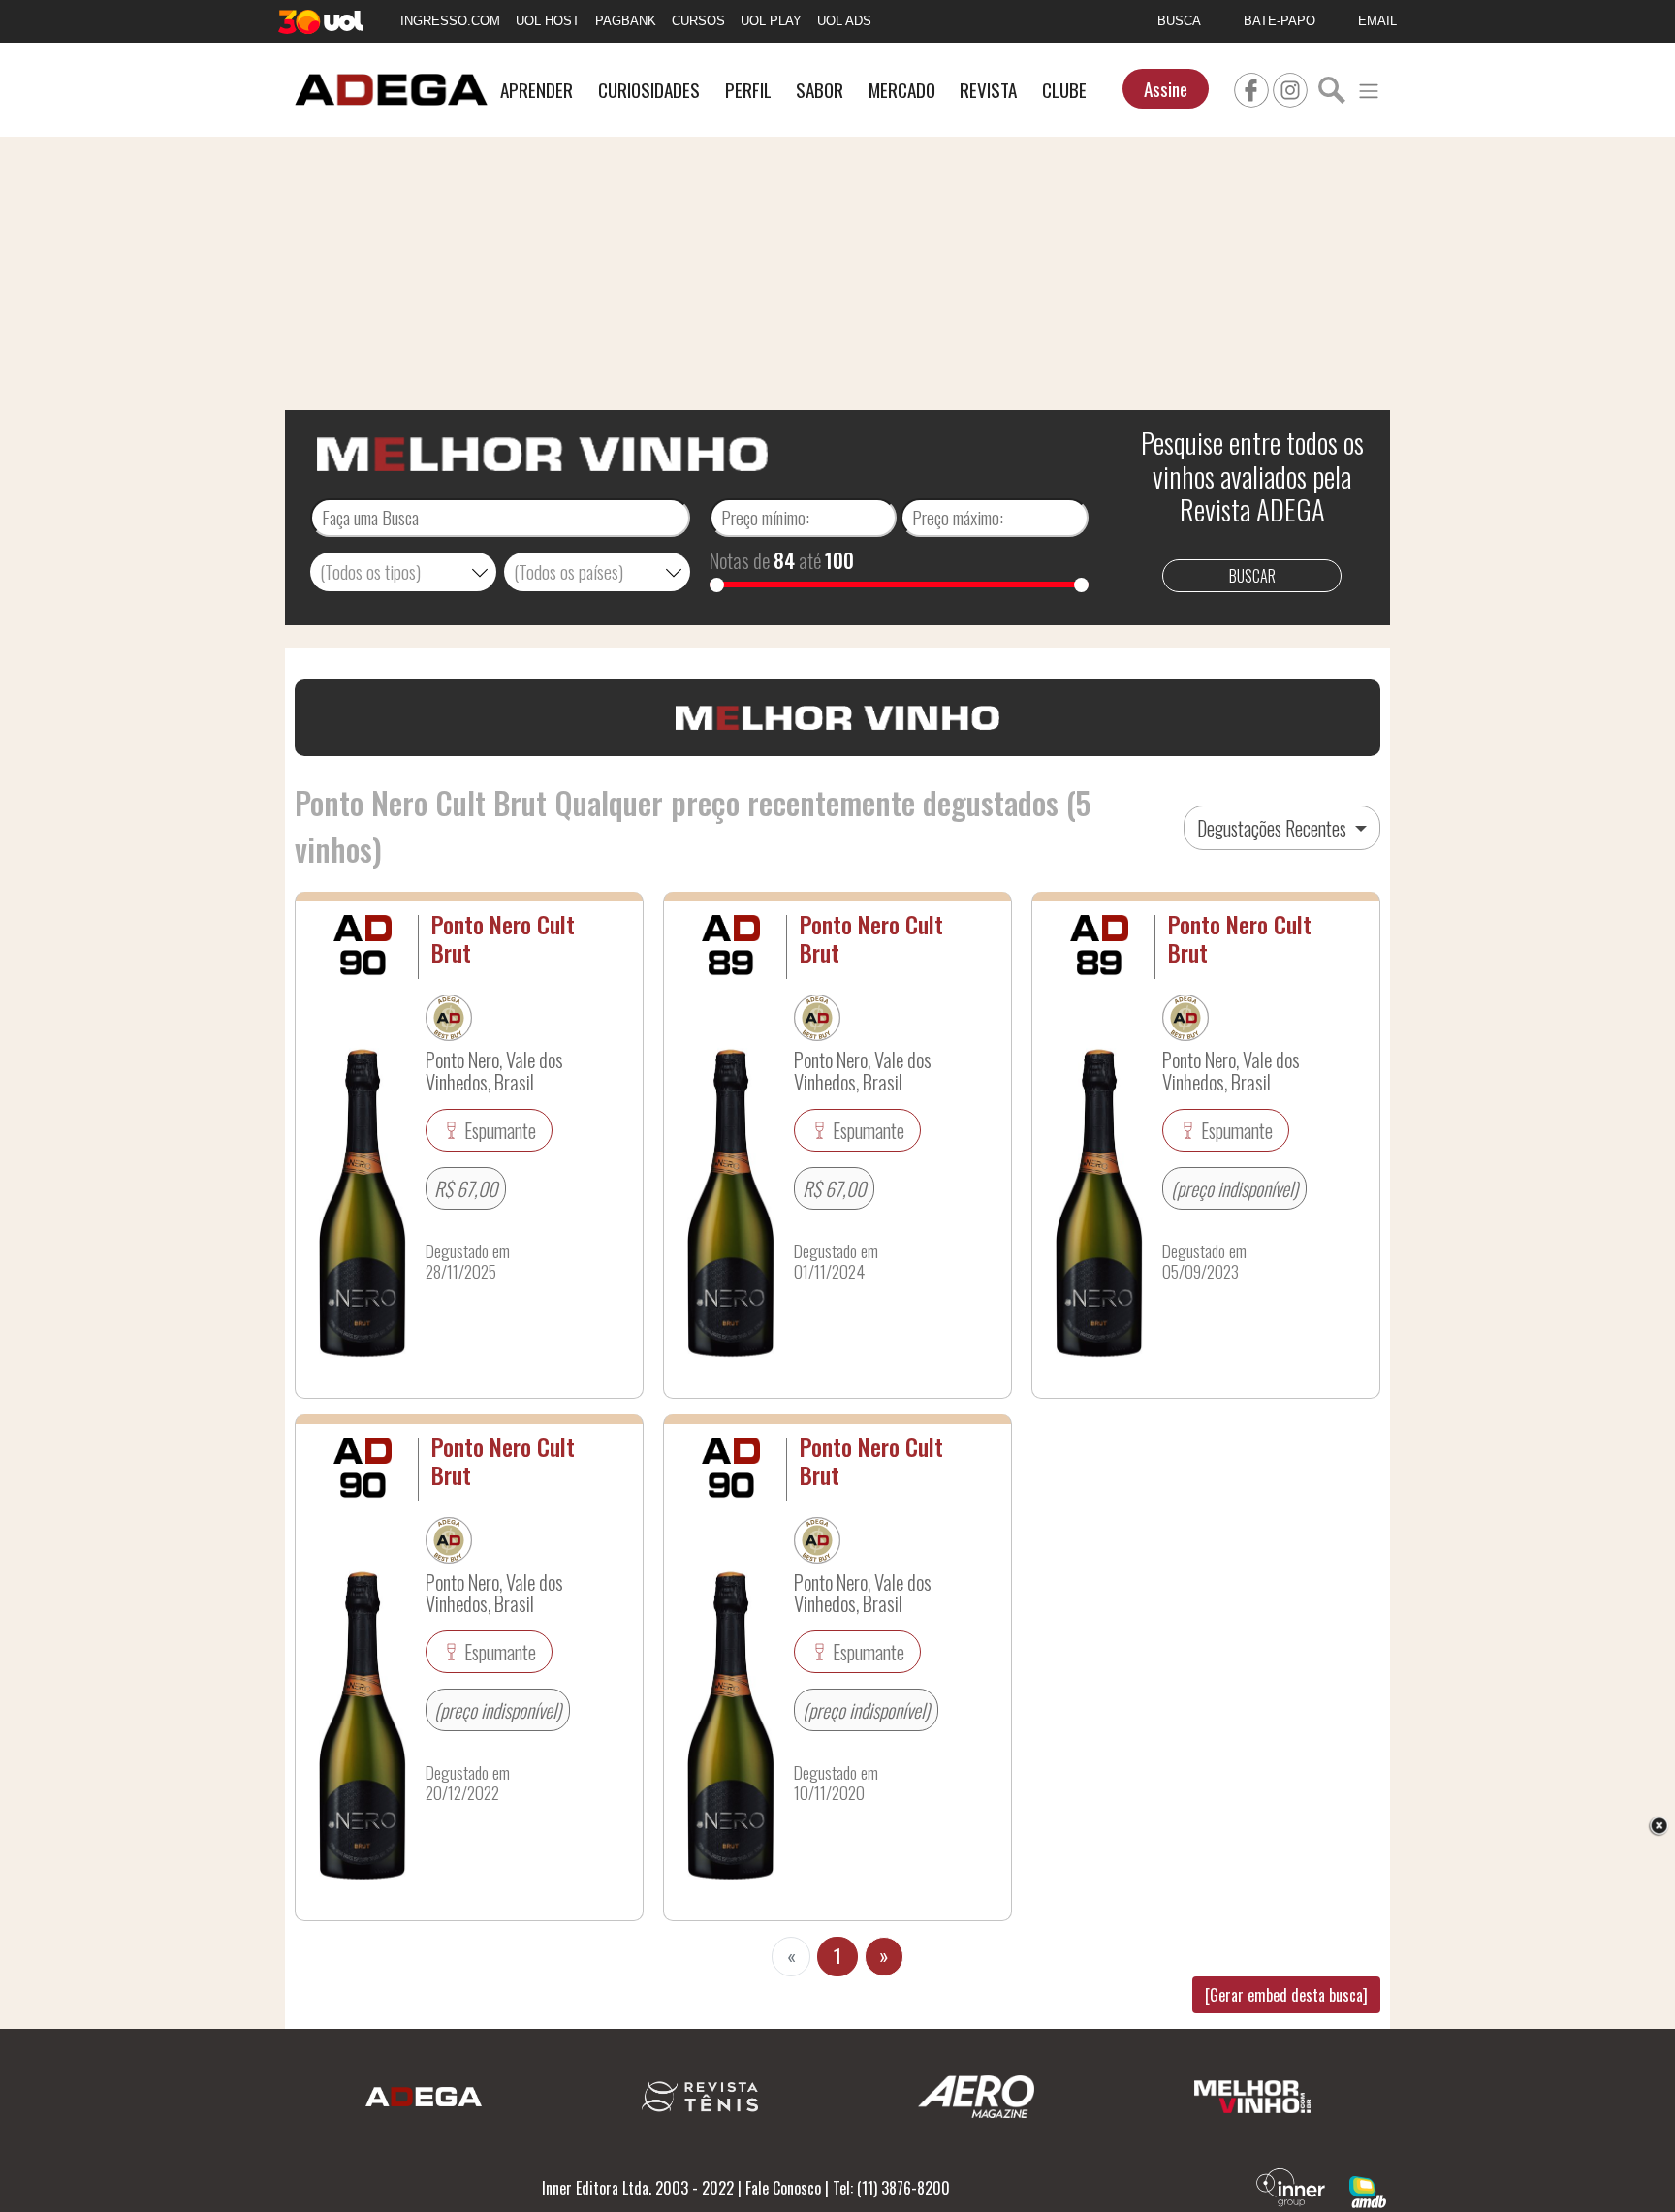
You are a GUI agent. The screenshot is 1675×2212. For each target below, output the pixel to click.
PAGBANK (626, 21)
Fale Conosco (783, 2188)
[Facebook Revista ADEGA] (1251, 87)
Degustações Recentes (1274, 828)
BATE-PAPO (1280, 21)
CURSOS (698, 21)
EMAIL (1377, 21)
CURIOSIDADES (649, 90)
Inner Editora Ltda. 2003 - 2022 (638, 2188)
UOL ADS (844, 21)
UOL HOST (548, 21)
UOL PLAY (771, 21)
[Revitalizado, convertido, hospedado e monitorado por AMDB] (1368, 2190)
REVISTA (988, 90)
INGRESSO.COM (450, 21)
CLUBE (1064, 90)
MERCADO (902, 90)
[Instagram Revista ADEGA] (1290, 87)
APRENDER (537, 90)
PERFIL (748, 90)
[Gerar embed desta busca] (1286, 1995)
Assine (1166, 89)
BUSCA (1179, 21)
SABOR (820, 90)
